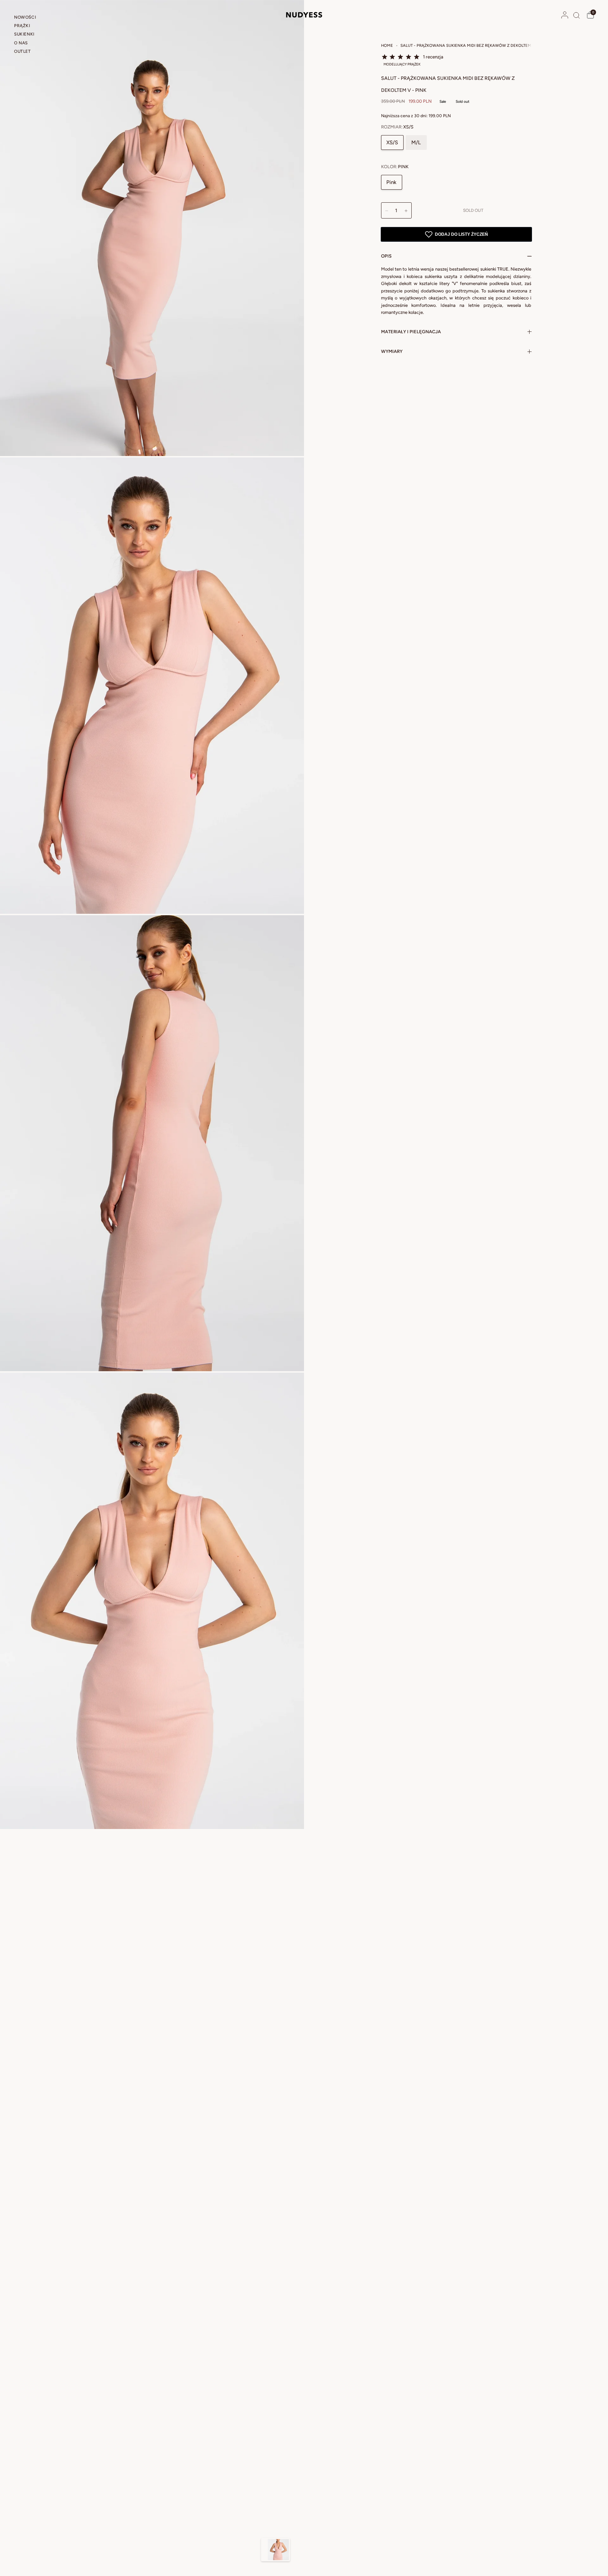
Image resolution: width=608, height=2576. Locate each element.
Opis (386, 256)
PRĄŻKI (22, 26)
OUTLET (23, 51)
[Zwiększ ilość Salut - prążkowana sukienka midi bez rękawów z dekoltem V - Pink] (406, 211)
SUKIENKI (24, 34)
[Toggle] (264, 2550)
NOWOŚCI (25, 17)
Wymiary (392, 351)
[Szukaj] (577, 15)
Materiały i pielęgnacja (411, 332)
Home (387, 45)
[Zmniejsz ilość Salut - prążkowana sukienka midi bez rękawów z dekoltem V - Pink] (387, 211)
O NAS (21, 43)
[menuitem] (36, 18)
